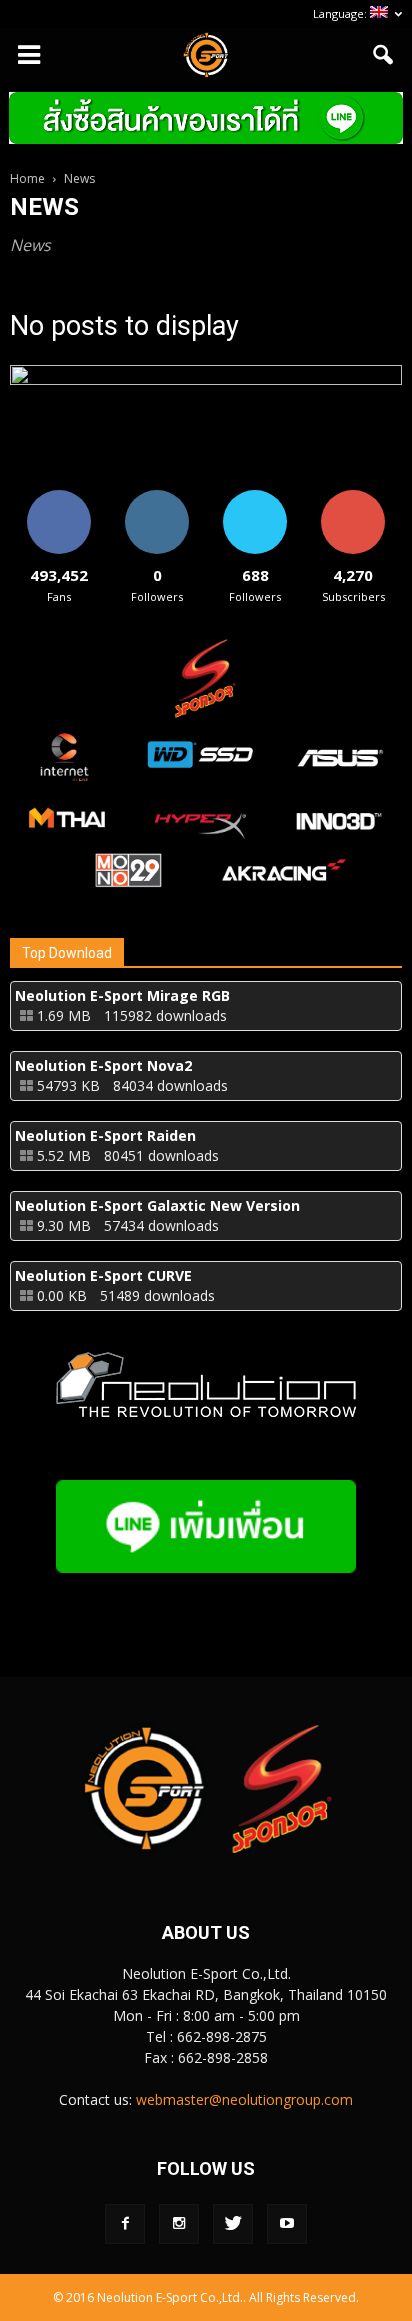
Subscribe (353, 497)
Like (59, 497)
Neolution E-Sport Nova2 (103, 1065)
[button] (384, 55)
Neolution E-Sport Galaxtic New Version (157, 1205)
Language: (341, 13)
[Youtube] (287, 2224)
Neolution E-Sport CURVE (103, 1275)
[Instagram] (179, 2224)
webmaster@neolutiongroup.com (244, 2099)
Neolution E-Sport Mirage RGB (122, 995)
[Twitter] (233, 2224)
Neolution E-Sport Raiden (105, 1135)
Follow (157, 497)
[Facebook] (125, 2224)
